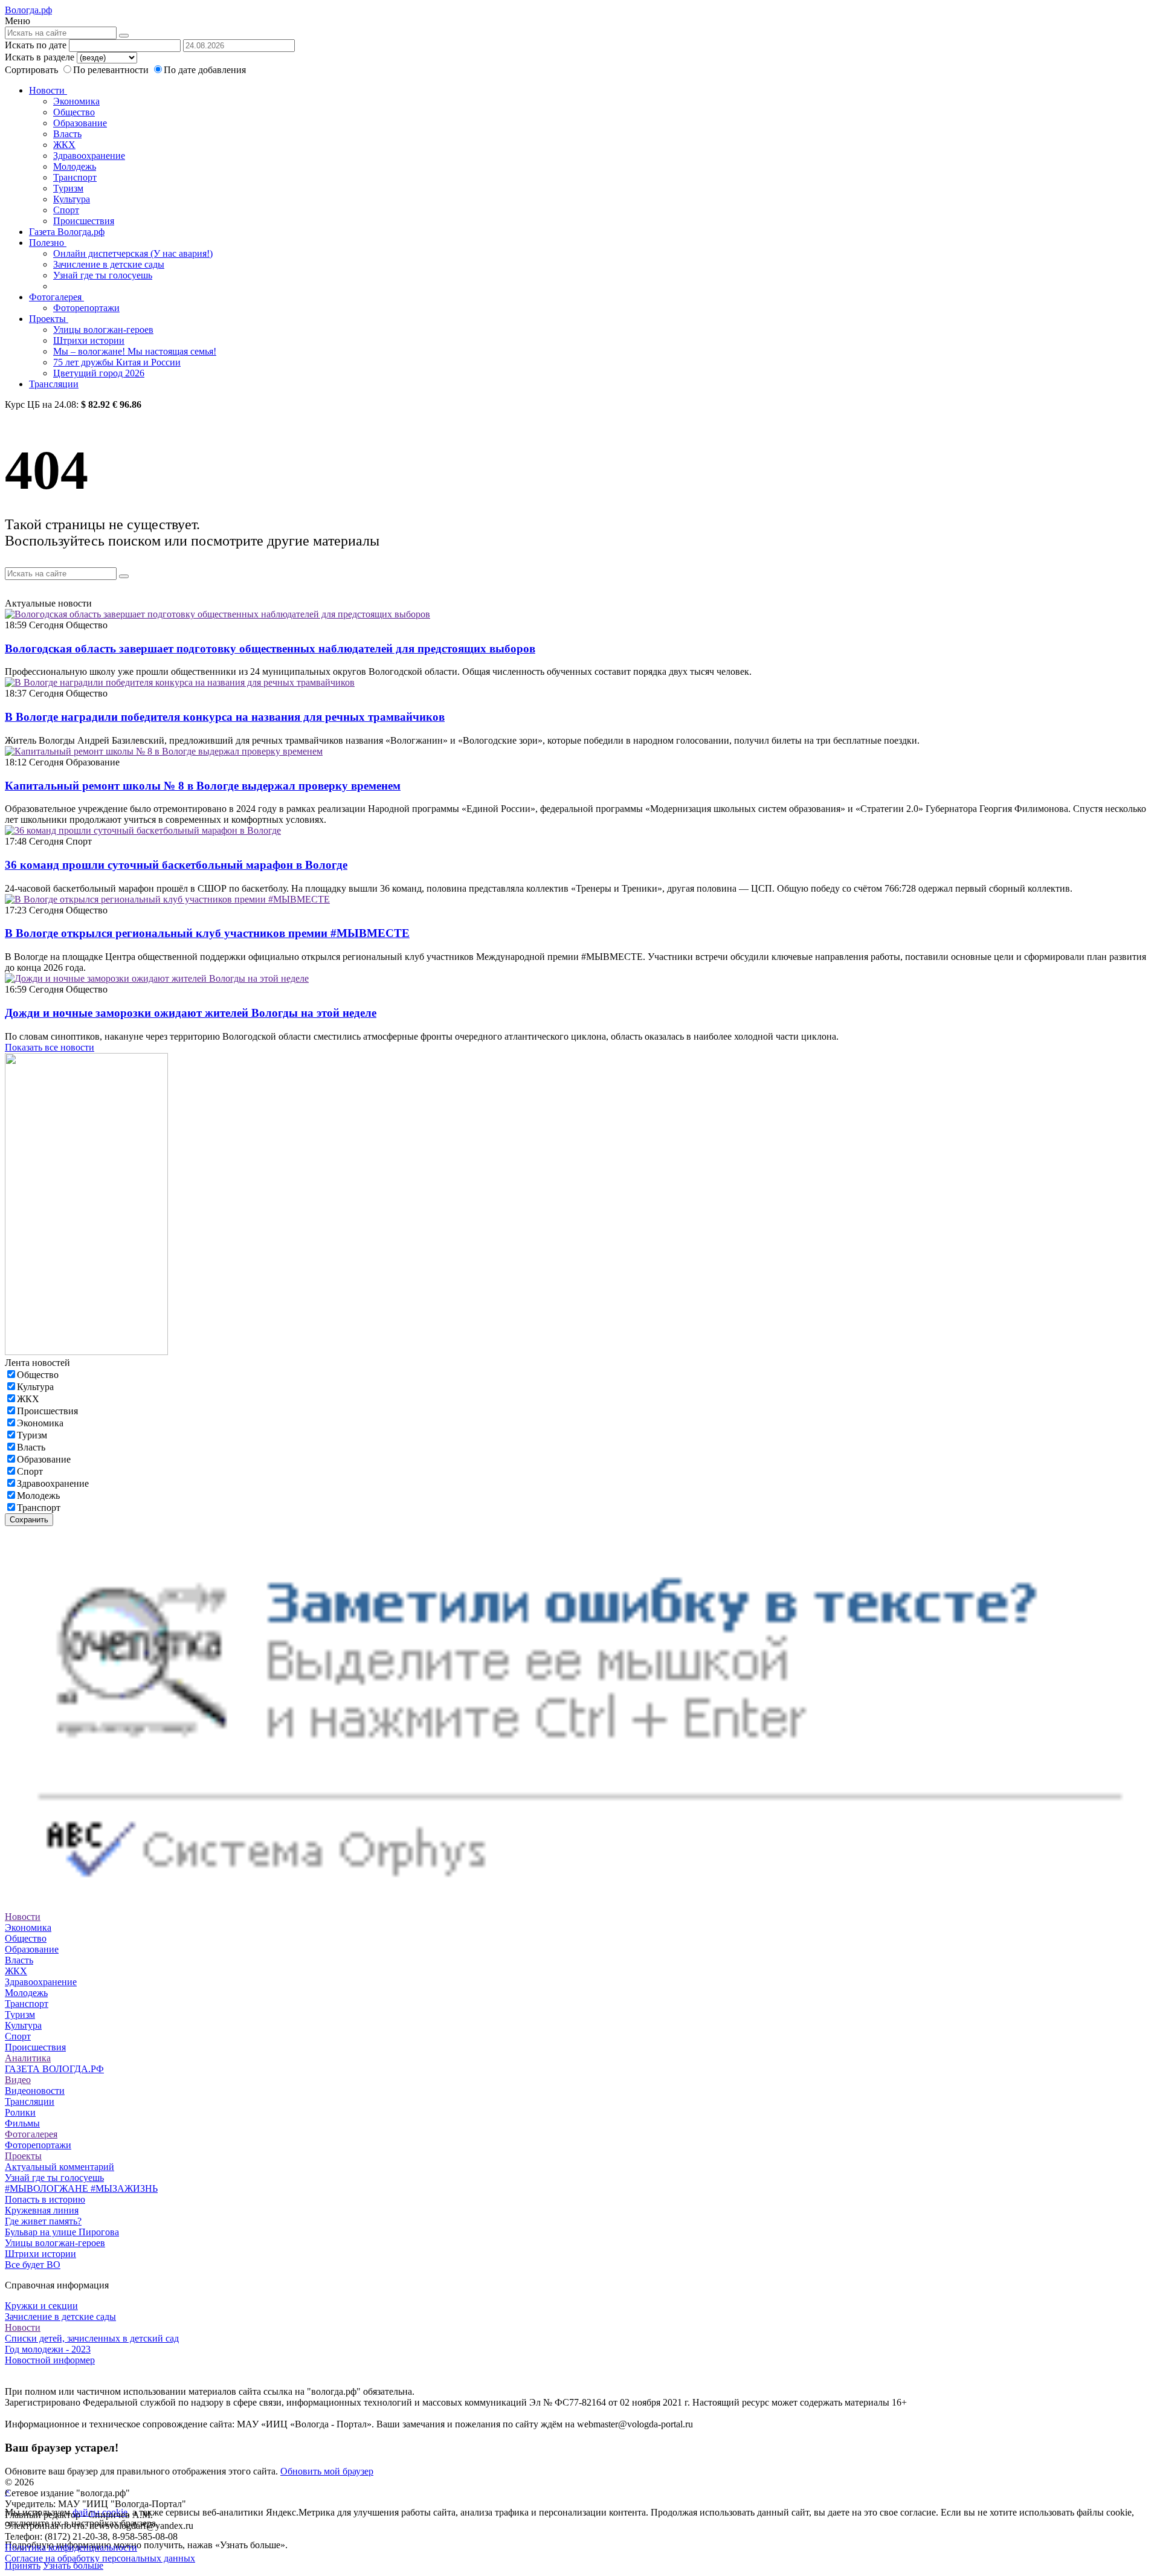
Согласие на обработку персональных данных (100, 2558)
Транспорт (75, 177)
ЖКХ (64, 145)
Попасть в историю (45, 2199)
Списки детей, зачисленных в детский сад (92, 2338)
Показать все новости (50, 1047)
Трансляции (54, 384)
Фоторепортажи (86, 308)
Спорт (66, 210)
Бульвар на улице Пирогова (62, 2232)
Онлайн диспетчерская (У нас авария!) (133, 253)
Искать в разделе (40, 57)
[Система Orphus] (580, 1906)
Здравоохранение (89, 156)
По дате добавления (205, 70)
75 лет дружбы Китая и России (117, 362)
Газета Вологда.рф (67, 232)
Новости (48, 90)
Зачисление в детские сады (109, 264)
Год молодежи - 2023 (48, 2349)
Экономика (76, 101)
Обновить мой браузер (327, 2471)
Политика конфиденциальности (71, 2547)
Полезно (48, 243)
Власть (67, 134)
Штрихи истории (89, 340)
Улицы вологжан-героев (103, 330)
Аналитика (28, 2058)
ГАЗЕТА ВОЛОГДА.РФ (54, 2069)
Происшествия (84, 221)
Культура (72, 199)
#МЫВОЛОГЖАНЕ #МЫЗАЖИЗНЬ (81, 2188)
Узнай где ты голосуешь (103, 275)
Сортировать (31, 70)
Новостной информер (50, 2360)
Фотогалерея (56, 297)
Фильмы (22, 2123)
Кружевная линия (42, 2210)
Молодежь (75, 166)
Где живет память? (43, 2221)
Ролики (20, 2112)
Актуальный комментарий (60, 2167)
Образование (80, 123)
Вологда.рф (28, 10)
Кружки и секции (41, 2306)
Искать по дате (36, 45)
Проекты (49, 319)
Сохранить (29, 1520)
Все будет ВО (33, 2265)
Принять (23, 2565)
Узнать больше (73, 2565)
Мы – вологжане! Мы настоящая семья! (135, 351)
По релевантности (112, 70)
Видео (18, 2080)
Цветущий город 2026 (99, 373)
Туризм (68, 188)
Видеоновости (35, 2091)
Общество (74, 112)
